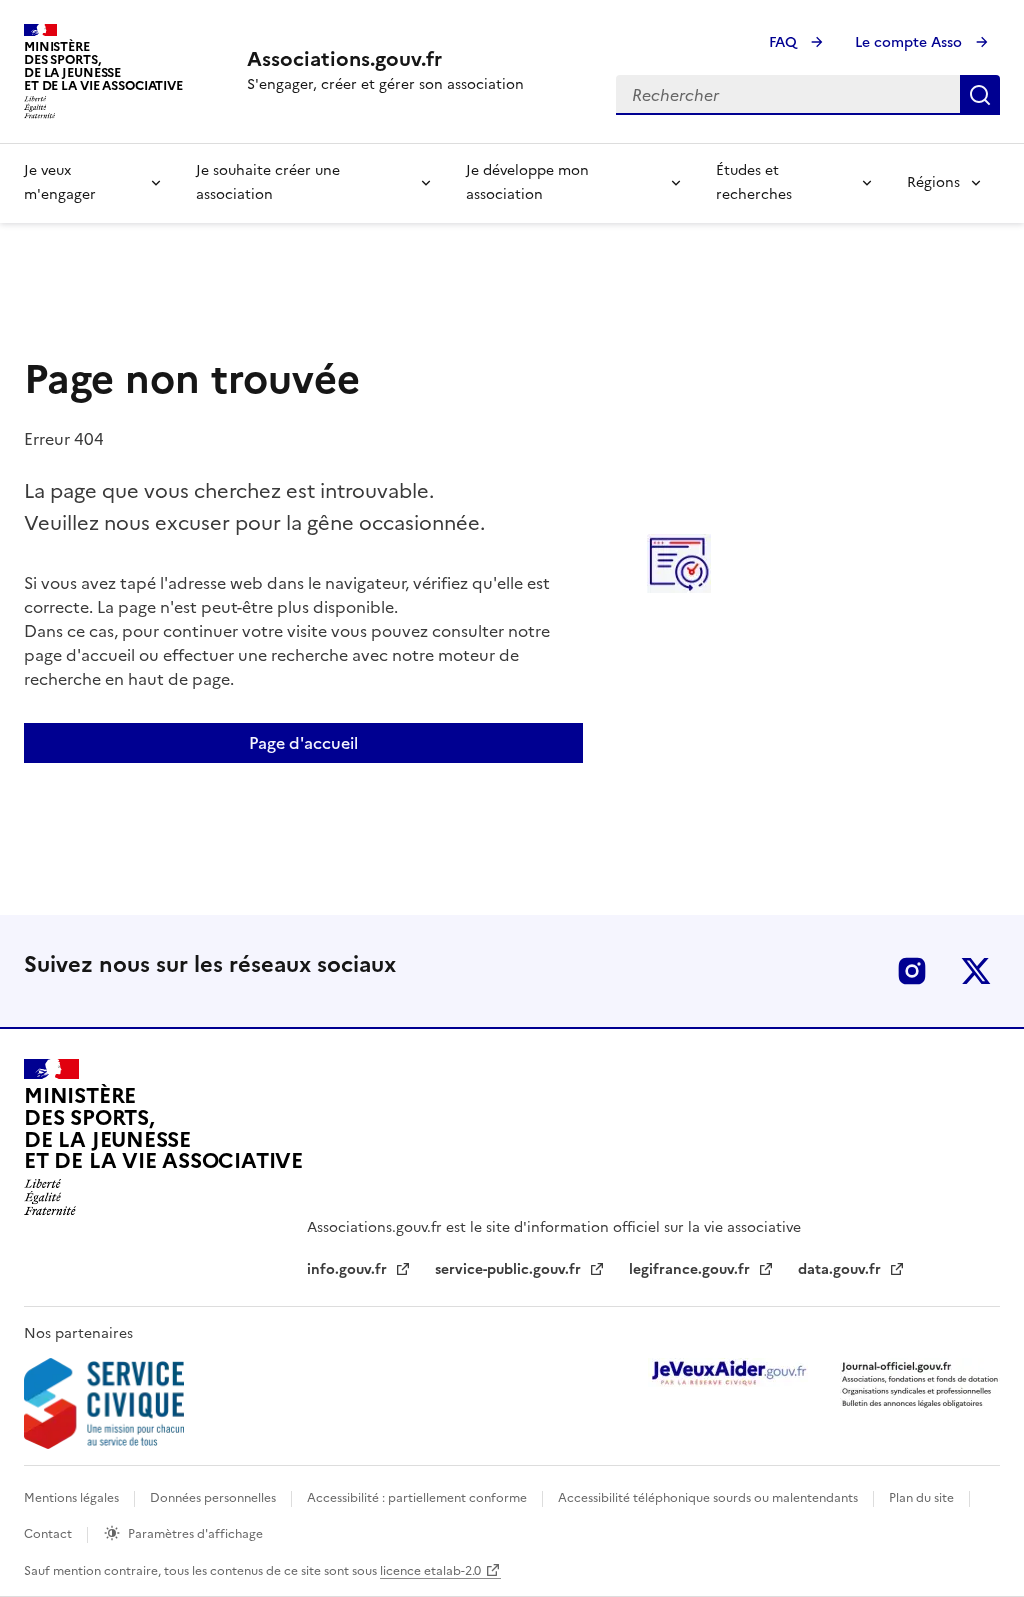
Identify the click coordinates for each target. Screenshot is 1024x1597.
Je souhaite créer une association (268, 182)
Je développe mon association (527, 182)
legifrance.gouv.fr (691, 1269)
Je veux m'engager (60, 182)
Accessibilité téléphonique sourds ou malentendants (709, 1498)
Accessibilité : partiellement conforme (418, 1498)
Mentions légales (73, 1498)
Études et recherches (754, 182)
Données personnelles (214, 1498)
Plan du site (923, 1498)
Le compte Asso (910, 42)
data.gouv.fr (841, 1269)
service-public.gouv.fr (510, 1269)
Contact (49, 1534)
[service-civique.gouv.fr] (104, 1403)
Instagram (912, 971)
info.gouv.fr (349, 1269)
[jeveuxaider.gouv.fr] (728, 1372)
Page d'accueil (303, 743)
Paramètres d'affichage (195, 1534)
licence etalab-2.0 (430, 1571)
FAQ (785, 42)
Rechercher (980, 95)
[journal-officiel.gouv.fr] (920, 1383)
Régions (933, 182)
